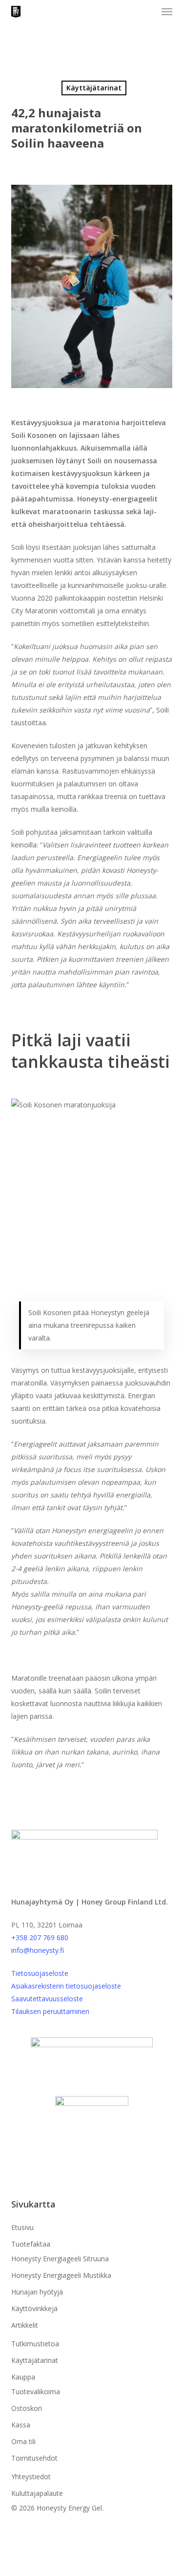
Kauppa (23, 2377)
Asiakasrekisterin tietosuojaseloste (66, 1986)
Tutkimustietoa (35, 2344)
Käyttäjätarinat (94, 88)
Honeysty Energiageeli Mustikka (61, 2275)
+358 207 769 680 (40, 1937)
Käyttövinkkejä (34, 2308)
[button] (167, 12)
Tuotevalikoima (36, 2392)
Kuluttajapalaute (37, 2493)
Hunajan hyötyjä (37, 2292)
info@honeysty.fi (38, 1950)
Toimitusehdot (34, 2458)
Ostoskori (27, 2408)
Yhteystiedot (31, 2477)
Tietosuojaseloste (40, 1973)
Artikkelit (25, 2325)
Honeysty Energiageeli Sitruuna (60, 2259)
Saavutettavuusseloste (47, 1999)
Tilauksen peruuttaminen (50, 2011)
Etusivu (22, 2227)
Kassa (21, 2425)
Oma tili (23, 2441)
